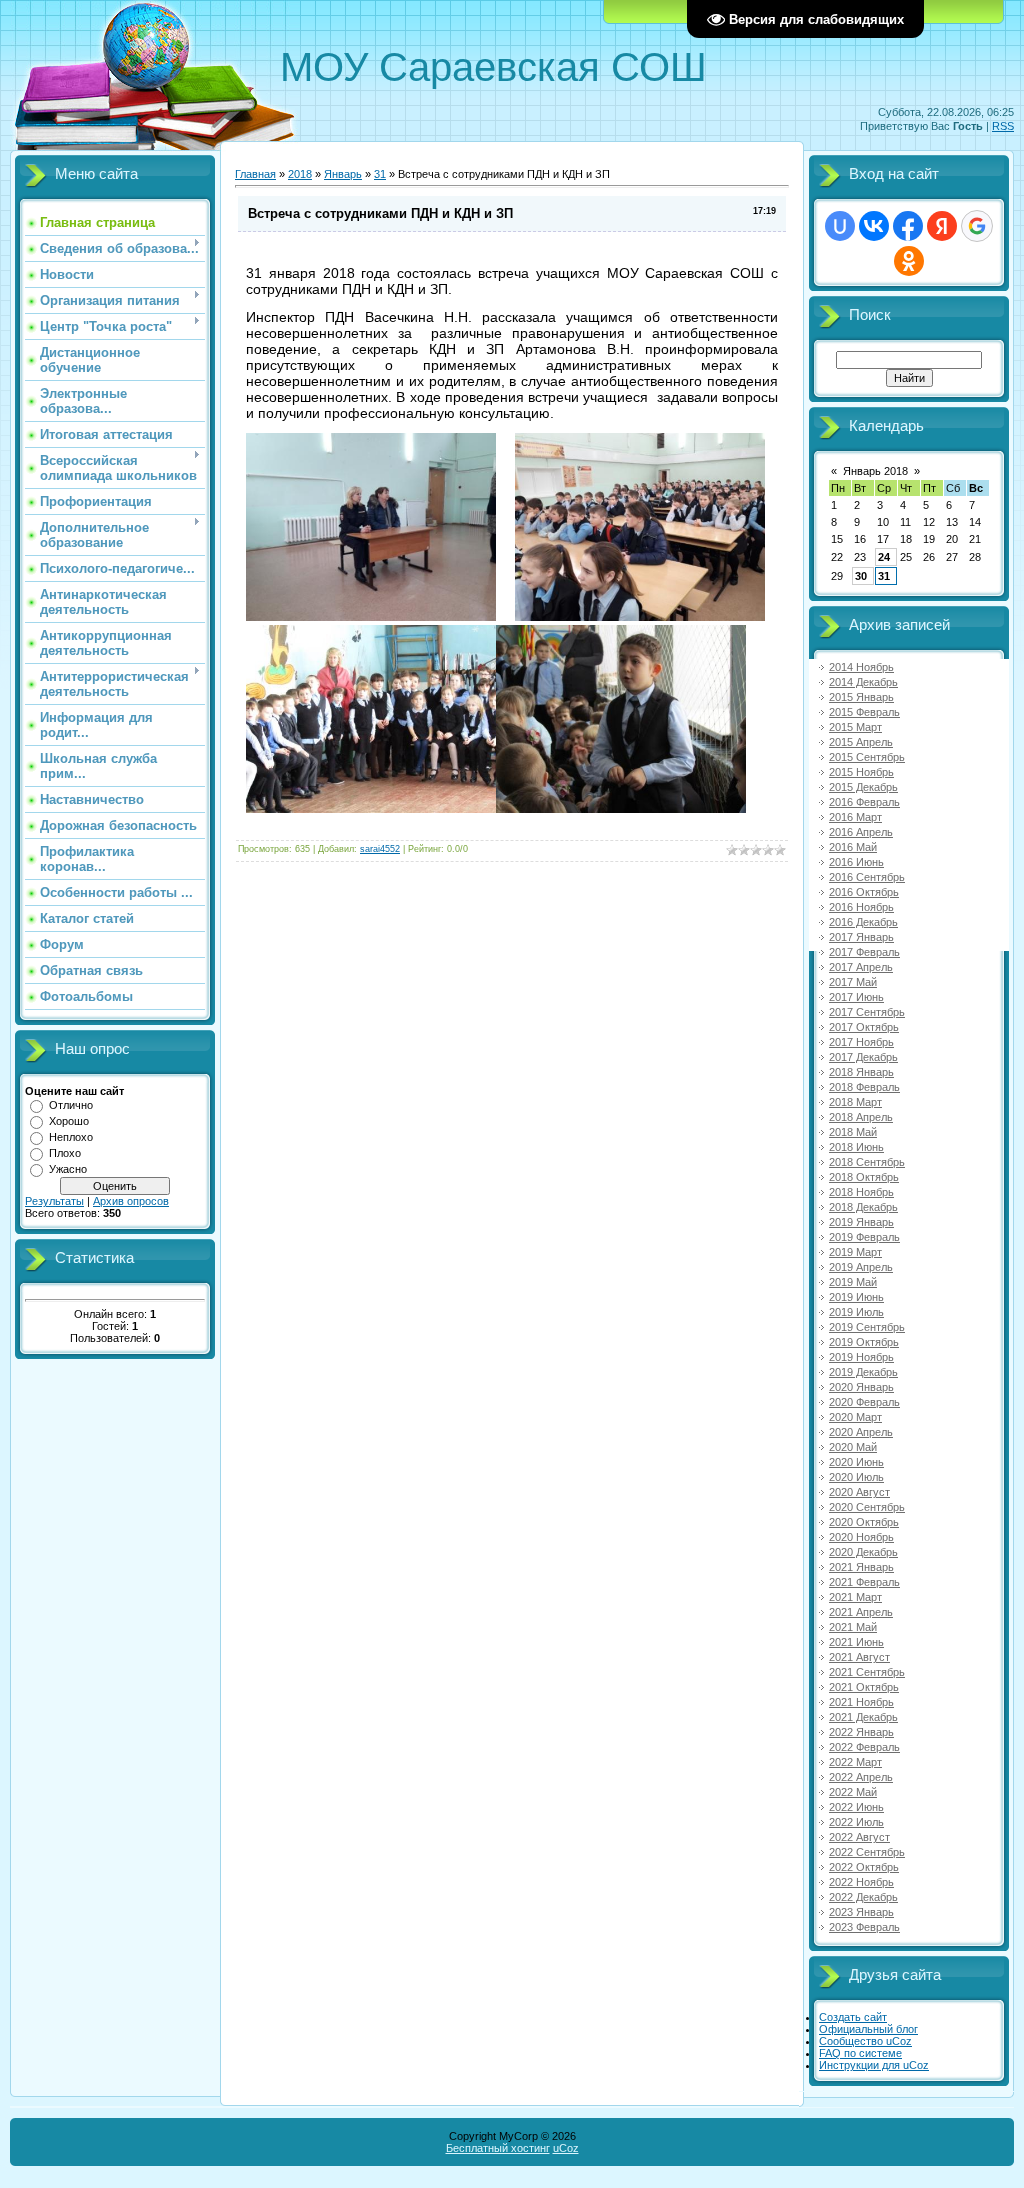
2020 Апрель (861, 1432)
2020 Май (853, 1447)
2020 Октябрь (864, 1522)
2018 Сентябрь (867, 1162)
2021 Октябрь (864, 1687)
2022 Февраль (864, 1747)
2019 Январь (861, 1222)
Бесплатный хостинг (498, 2148)
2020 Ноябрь (861, 1537)
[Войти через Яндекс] (942, 226)
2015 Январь (861, 697)
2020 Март (855, 1417)
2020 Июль (856, 1477)
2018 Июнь (856, 1147)
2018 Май (853, 1132)
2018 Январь (861, 1072)
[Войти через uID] (840, 226)
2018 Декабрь (863, 1207)
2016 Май (853, 847)
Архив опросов (131, 1201)
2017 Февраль (864, 952)
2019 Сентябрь (867, 1327)
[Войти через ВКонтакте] (874, 226)
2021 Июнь (856, 1642)
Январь (343, 174)
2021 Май (853, 1627)
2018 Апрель (861, 1117)
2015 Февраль (864, 712)
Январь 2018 (875, 471)
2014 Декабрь (863, 682)
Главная (255, 174)
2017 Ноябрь (861, 1042)
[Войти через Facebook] (908, 226)
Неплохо (71, 1137)
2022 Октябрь (864, 1867)
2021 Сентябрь (867, 1672)
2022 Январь (861, 1732)
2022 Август (859, 1837)
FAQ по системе (860, 2053)
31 (380, 174)
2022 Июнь (856, 1807)
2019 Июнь (856, 1297)
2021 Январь (861, 1567)
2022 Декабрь (863, 1897)
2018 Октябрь (864, 1177)
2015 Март (855, 727)
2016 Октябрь (864, 892)
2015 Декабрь (863, 787)
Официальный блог (868, 2029)
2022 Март (855, 1762)
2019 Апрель (861, 1267)
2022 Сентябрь (867, 1852)
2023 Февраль (864, 1927)
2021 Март (855, 1597)
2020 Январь (861, 1387)
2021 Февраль (864, 1582)
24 (884, 557)
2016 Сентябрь (867, 877)
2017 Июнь (856, 997)
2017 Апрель (861, 967)
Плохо (65, 1153)
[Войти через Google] (977, 226)
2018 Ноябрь (861, 1192)
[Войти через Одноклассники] (909, 261)
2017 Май (853, 982)
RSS (1003, 126)
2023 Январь (861, 1912)
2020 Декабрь (863, 1552)
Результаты (54, 1201)
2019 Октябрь (864, 1342)
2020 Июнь (856, 1462)
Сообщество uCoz (865, 2041)
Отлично (71, 1105)
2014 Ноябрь (861, 667)
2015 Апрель (861, 742)
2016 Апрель (861, 832)
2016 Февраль (864, 802)
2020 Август (859, 1492)
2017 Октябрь (864, 1027)
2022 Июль (856, 1822)
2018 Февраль (864, 1087)
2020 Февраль (864, 1402)
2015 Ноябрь (861, 772)
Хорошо (69, 1121)
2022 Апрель (861, 1777)
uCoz (566, 2148)
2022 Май (853, 1792)
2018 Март (855, 1102)
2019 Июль (856, 1312)
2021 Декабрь (863, 1717)
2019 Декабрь (863, 1372)
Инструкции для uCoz (874, 2065)
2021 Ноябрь (861, 1702)
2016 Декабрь (863, 922)
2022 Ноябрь (861, 1882)
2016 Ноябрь (861, 907)
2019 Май (853, 1282)
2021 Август (859, 1657)
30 (861, 576)
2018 (300, 174)
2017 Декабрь (863, 1057)
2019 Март (855, 1252)
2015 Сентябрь (867, 757)
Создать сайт (853, 2017)
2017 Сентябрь (867, 1012)
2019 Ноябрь (861, 1357)
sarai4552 (380, 849)
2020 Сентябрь (867, 1507)
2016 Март (855, 817)
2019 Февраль (864, 1237)
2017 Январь (861, 937)
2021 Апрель (861, 1612)
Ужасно (68, 1169)
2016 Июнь (856, 862)
